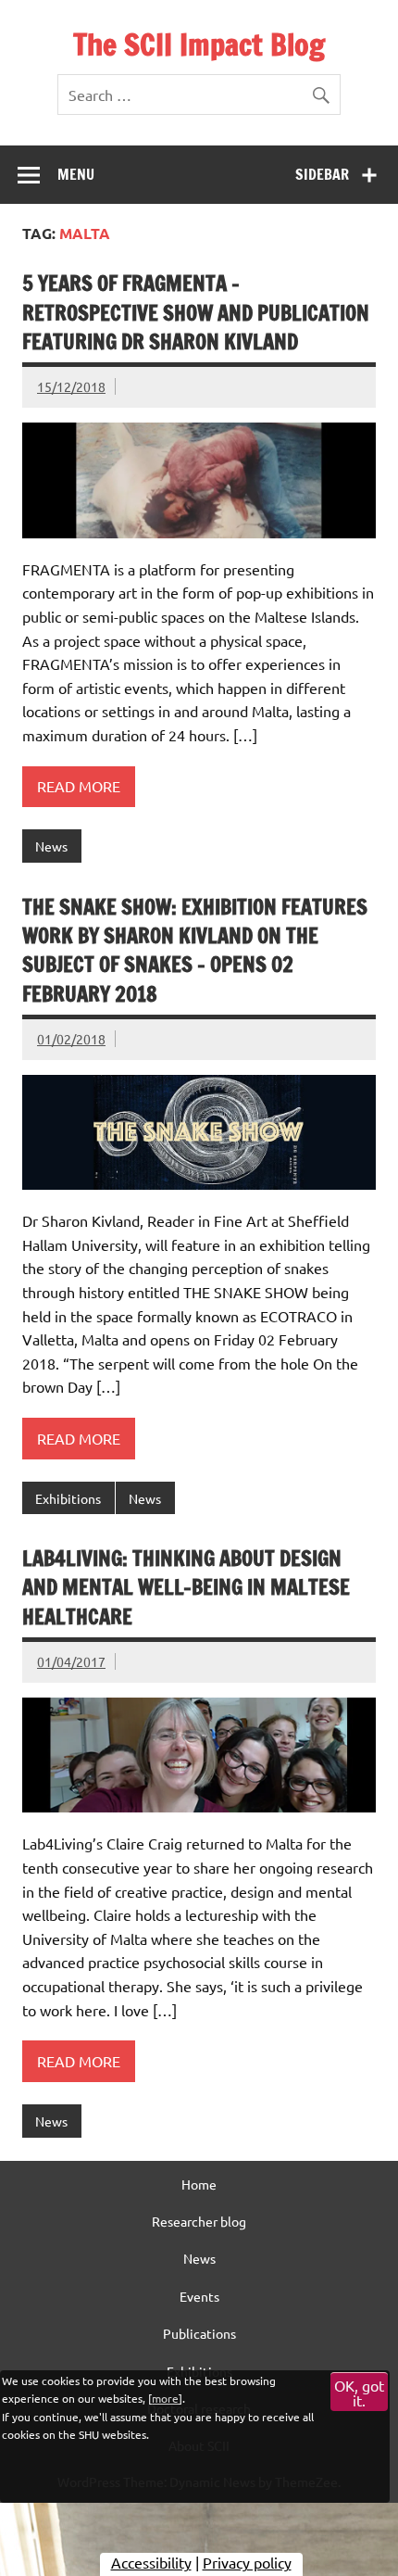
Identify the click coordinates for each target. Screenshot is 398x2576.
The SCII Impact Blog (199, 44)
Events (199, 2296)
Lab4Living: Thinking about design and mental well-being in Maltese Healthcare (186, 1587)
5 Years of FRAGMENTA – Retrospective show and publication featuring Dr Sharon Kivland (196, 312)
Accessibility (151, 2562)
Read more (79, 786)
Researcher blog (199, 2221)
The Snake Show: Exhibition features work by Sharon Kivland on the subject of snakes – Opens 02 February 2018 (195, 950)
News (51, 846)
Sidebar (322, 174)
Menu (76, 174)
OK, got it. (359, 2393)
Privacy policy (247, 2562)
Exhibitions (68, 1498)
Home (199, 2184)
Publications (199, 2333)
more (165, 2398)
